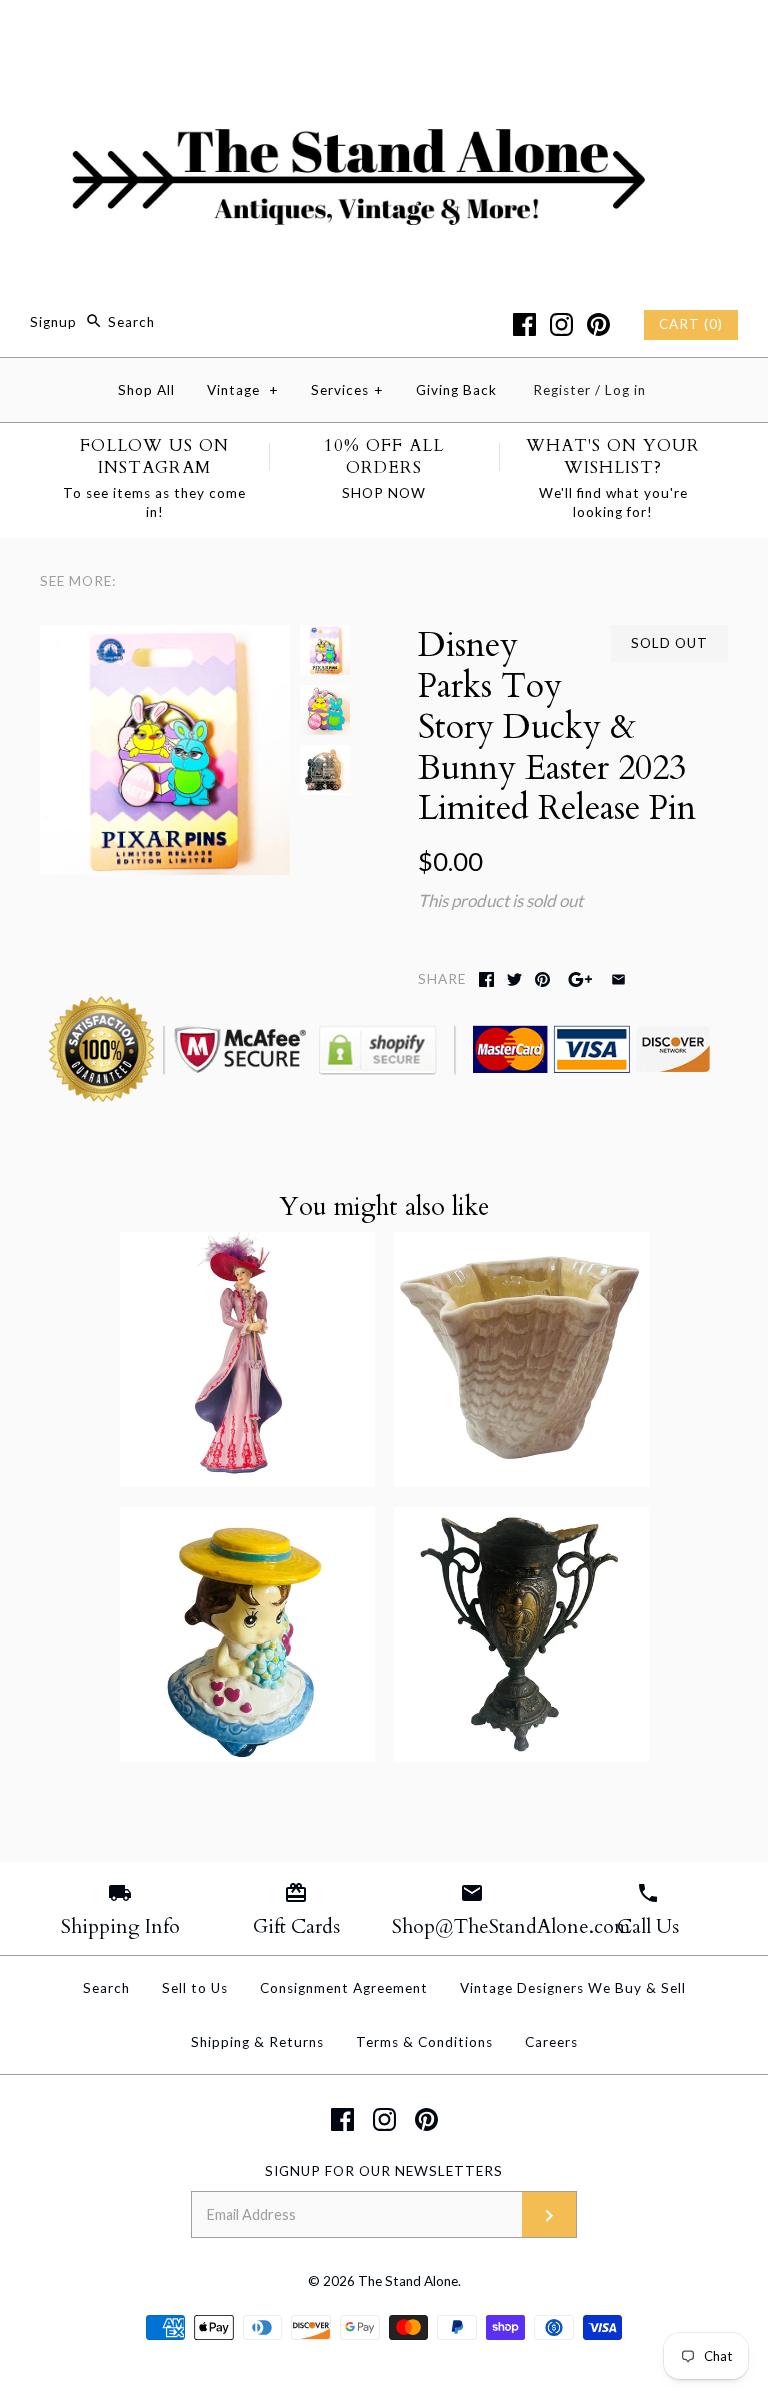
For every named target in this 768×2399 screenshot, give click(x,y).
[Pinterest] (598, 324)
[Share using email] (618, 979)
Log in (625, 390)
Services (347, 390)
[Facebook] (524, 324)
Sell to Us (195, 1988)
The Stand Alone (408, 2281)
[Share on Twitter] (514, 979)
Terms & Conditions (424, 2042)
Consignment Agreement (344, 1988)
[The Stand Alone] (384, 33)
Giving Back (456, 390)
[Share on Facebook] (486, 979)
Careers (551, 2042)
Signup (53, 322)
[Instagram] (561, 324)
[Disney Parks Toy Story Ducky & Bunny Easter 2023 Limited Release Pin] (165, 638)
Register (562, 390)
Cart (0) (691, 324)
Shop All (146, 390)
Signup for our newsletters (384, 2171)
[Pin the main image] (542, 979)
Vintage (243, 390)
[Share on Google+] (580, 979)
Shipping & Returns (257, 2042)
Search (106, 1988)
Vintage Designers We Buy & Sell (573, 1988)
